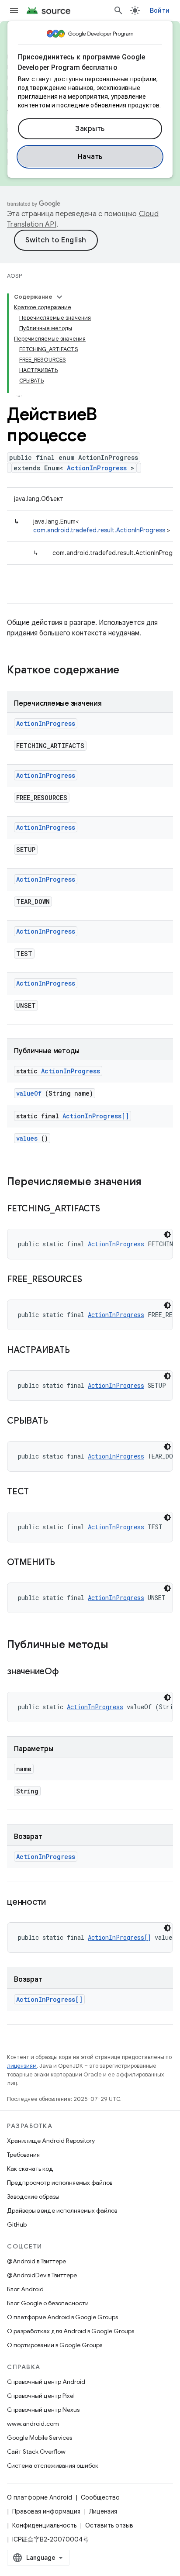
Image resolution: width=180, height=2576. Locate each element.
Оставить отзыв (109, 2525)
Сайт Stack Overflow (36, 2452)
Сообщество (100, 2497)
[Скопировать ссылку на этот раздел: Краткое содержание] (131, 671)
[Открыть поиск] (118, 10)
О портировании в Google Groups (55, 2345)
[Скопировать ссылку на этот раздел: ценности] (57, 1903)
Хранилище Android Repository (51, 2141)
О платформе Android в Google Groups (62, 2317)
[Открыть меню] (14, 10)
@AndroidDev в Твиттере (42, 2275)
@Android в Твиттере (36, 2261)
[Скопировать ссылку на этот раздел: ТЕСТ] (40, 1492)
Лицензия (103, 2511)
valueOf (29, 1093)
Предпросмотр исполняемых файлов (60, 2183)
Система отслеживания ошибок (53, 2466)
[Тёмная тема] (167, 1235)
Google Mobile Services (40, 2438)
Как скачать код (30, 2169)
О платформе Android (40, 2497)
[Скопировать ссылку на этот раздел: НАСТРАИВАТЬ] (80, 1351)
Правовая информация (46, 2511)
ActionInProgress (97, 468)
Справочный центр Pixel (41, 2396)
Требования (23, 2155)
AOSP (14, 276)
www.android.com (33, 2424)
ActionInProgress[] (96, 1116)
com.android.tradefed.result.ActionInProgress (99, 530)
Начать (90, 157)
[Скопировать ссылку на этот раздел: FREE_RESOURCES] (93, 1280)
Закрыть (90, 129)
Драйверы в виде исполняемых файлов (62, 2210)
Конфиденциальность (44, 2525)
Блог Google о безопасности (48, 2303)
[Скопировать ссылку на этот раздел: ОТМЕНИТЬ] (66, 1563)
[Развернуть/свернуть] (59, 297)
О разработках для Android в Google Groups (71, 2331)
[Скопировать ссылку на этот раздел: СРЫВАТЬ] (59, 1421)
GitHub (17, 2224)
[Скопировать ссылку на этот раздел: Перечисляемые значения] (153, 1183)
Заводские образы (33, 2197)
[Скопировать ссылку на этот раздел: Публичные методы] (120, 1645)
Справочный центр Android (46, 2382)
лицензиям (22, 2066)
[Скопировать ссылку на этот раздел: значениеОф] (69, 1672)
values (27, 1138)
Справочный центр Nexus (43, 2410)
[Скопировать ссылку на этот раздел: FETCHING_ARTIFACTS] (111, 1209)
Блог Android (25, 2289)
